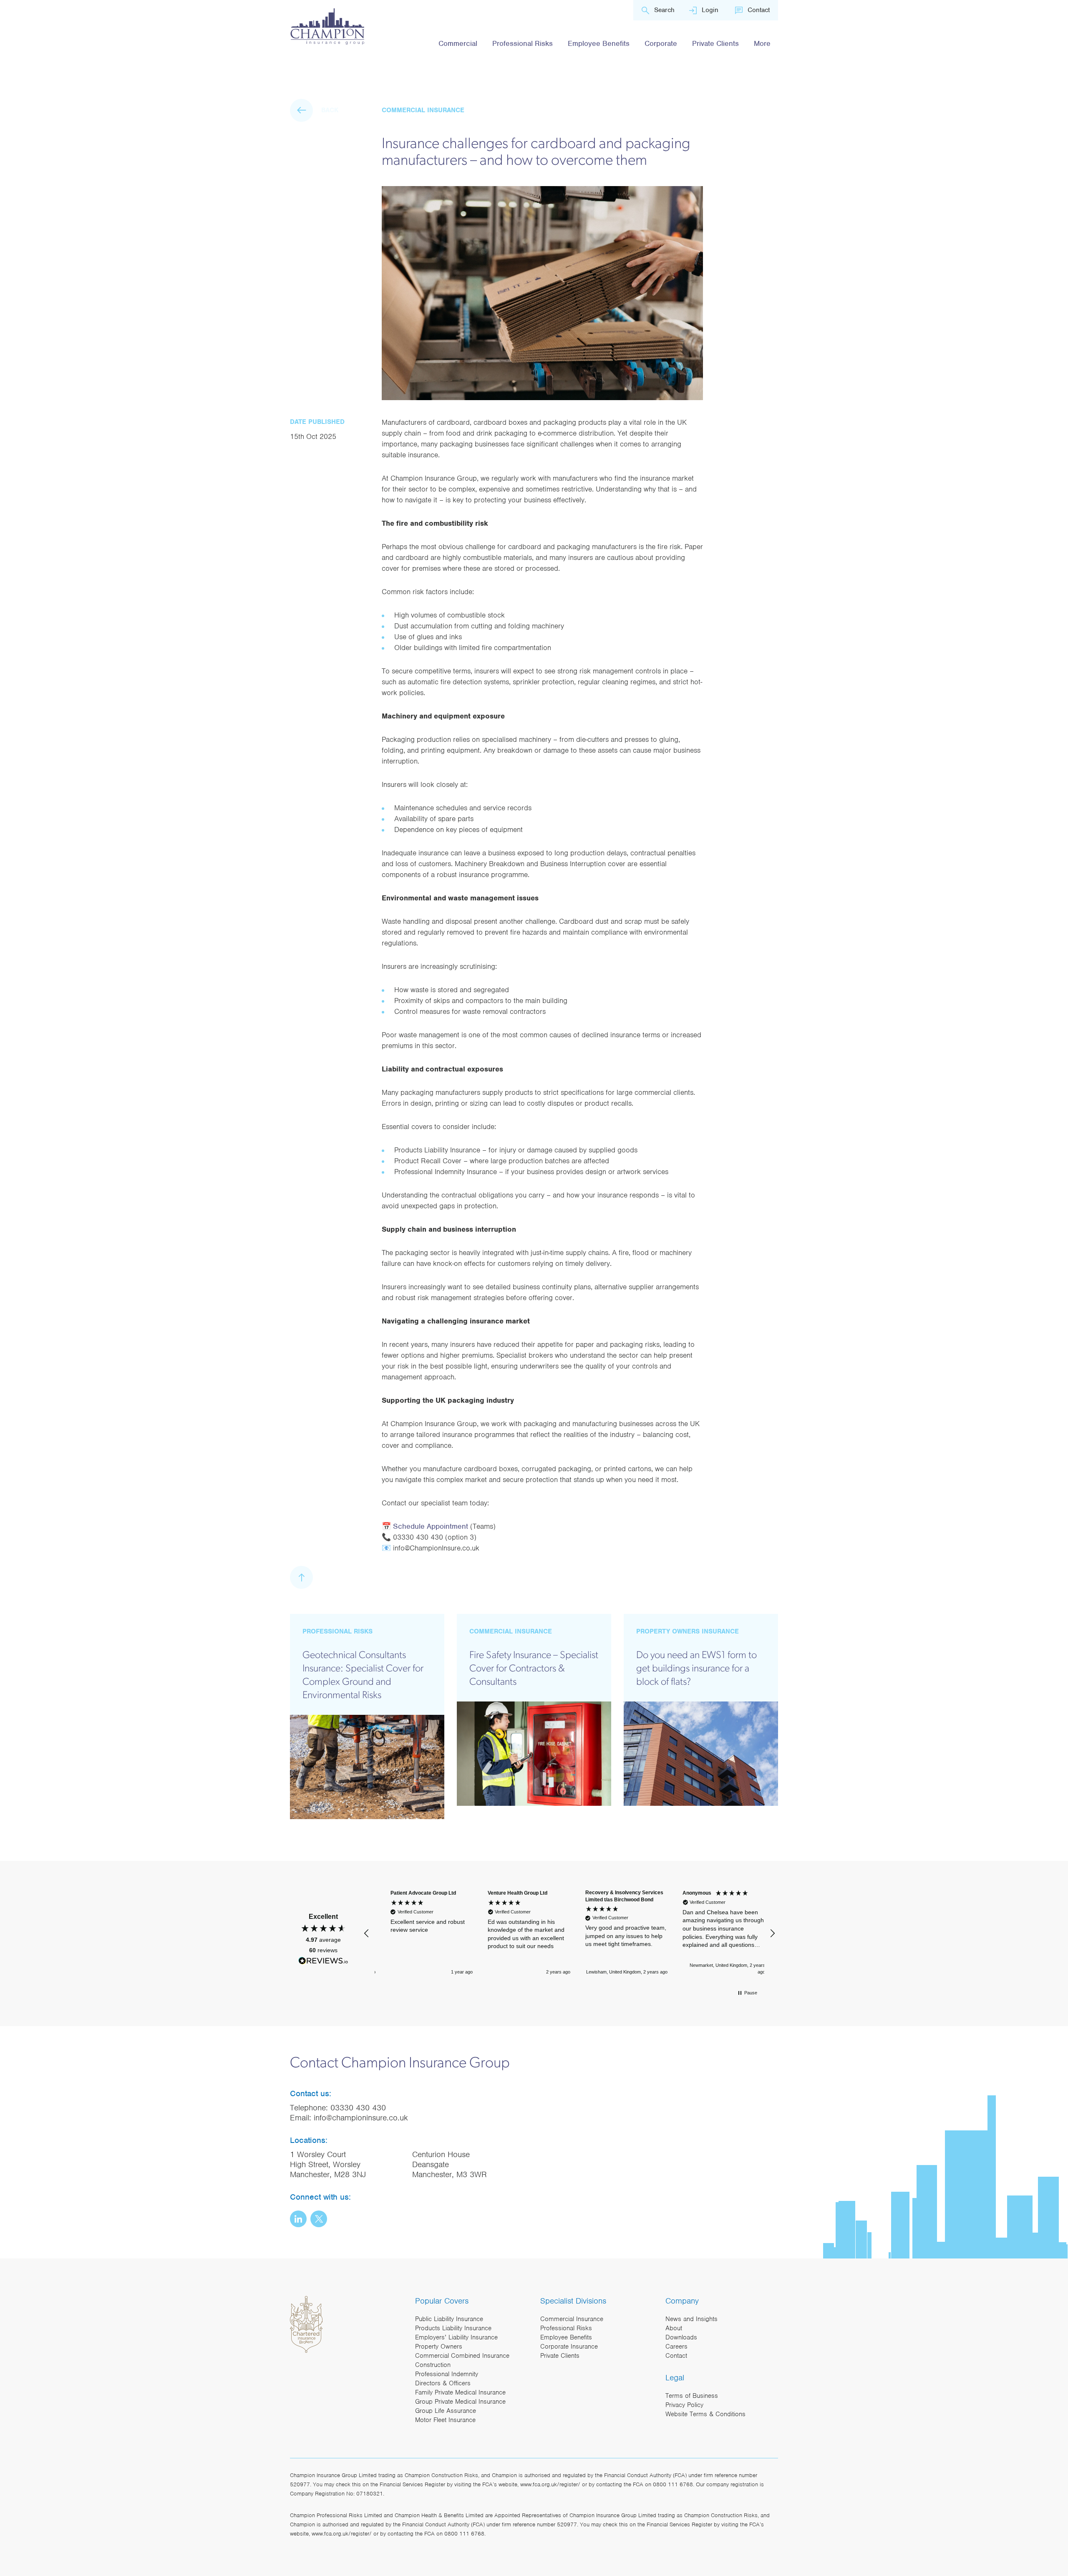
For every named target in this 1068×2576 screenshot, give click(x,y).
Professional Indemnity (447, 2374)
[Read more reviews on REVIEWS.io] (323, 1962)
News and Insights (691, 2319)
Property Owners (439, 2347)
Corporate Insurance (569, 2347)
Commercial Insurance (572, 2319)
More (762, 43)
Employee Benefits (599, 43)
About (674, 2328)
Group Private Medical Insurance (460, 2402)
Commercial (458, 43)
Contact (759, 10)
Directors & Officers (443, 2383)
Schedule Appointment (431, 1526)
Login (710, 10)
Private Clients (715, 43)
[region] (569, 1933)
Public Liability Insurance (449, 2319)
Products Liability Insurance (453, 2328)
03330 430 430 (358, 2108)
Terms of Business (692, 2396)
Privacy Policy (684, 2405)
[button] (367, 1933)
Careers (676, 2347)
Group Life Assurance (446, 2411)
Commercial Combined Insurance (462, 2356)
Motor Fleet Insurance (445, 2420)
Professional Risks (523, 43)
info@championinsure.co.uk (361, 2118)
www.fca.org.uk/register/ (550, 2484)
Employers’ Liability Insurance (456, 2337)
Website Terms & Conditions (705, 2414)
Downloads (681, 2337)
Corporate (661, 43)
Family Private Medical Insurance (460, 2392)
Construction (433, 2365)
